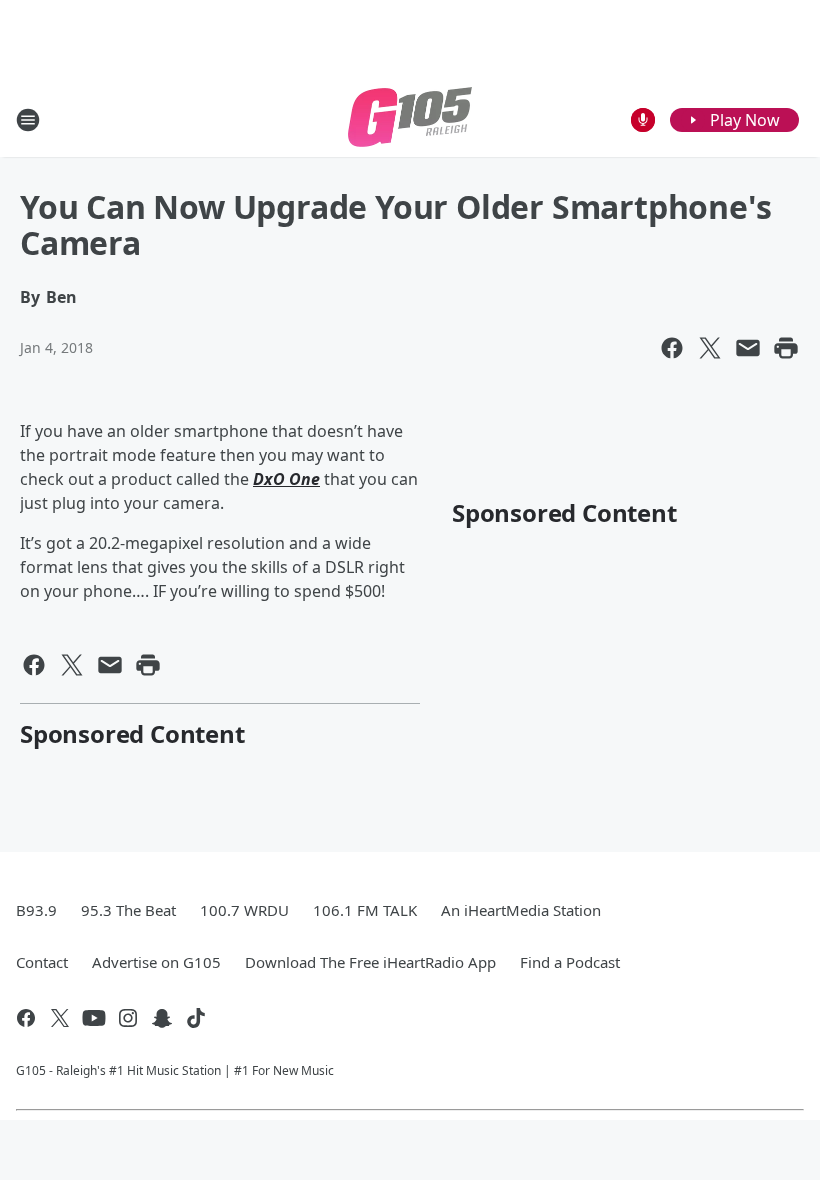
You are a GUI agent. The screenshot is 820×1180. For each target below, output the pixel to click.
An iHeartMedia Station (521, 910)
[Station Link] (410, 119)
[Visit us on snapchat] (162, 1018)
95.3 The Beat (128, 910)
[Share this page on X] (710, 348)
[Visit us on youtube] (94, 1018)
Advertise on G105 (156, 962)
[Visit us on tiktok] (196, 1018)
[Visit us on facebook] (26, 1018)
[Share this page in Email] (748, 348)
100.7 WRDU (244, 910)
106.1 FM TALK (365, 910)
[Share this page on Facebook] (672, 348)
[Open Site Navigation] (28, 120)
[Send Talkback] (643, 120)
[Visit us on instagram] (128, 1018)
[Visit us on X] (60, 1018)
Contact (42, 962)
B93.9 (36, 910)
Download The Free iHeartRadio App (370, 962)
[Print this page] (786, 348)
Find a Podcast (570, 962)
